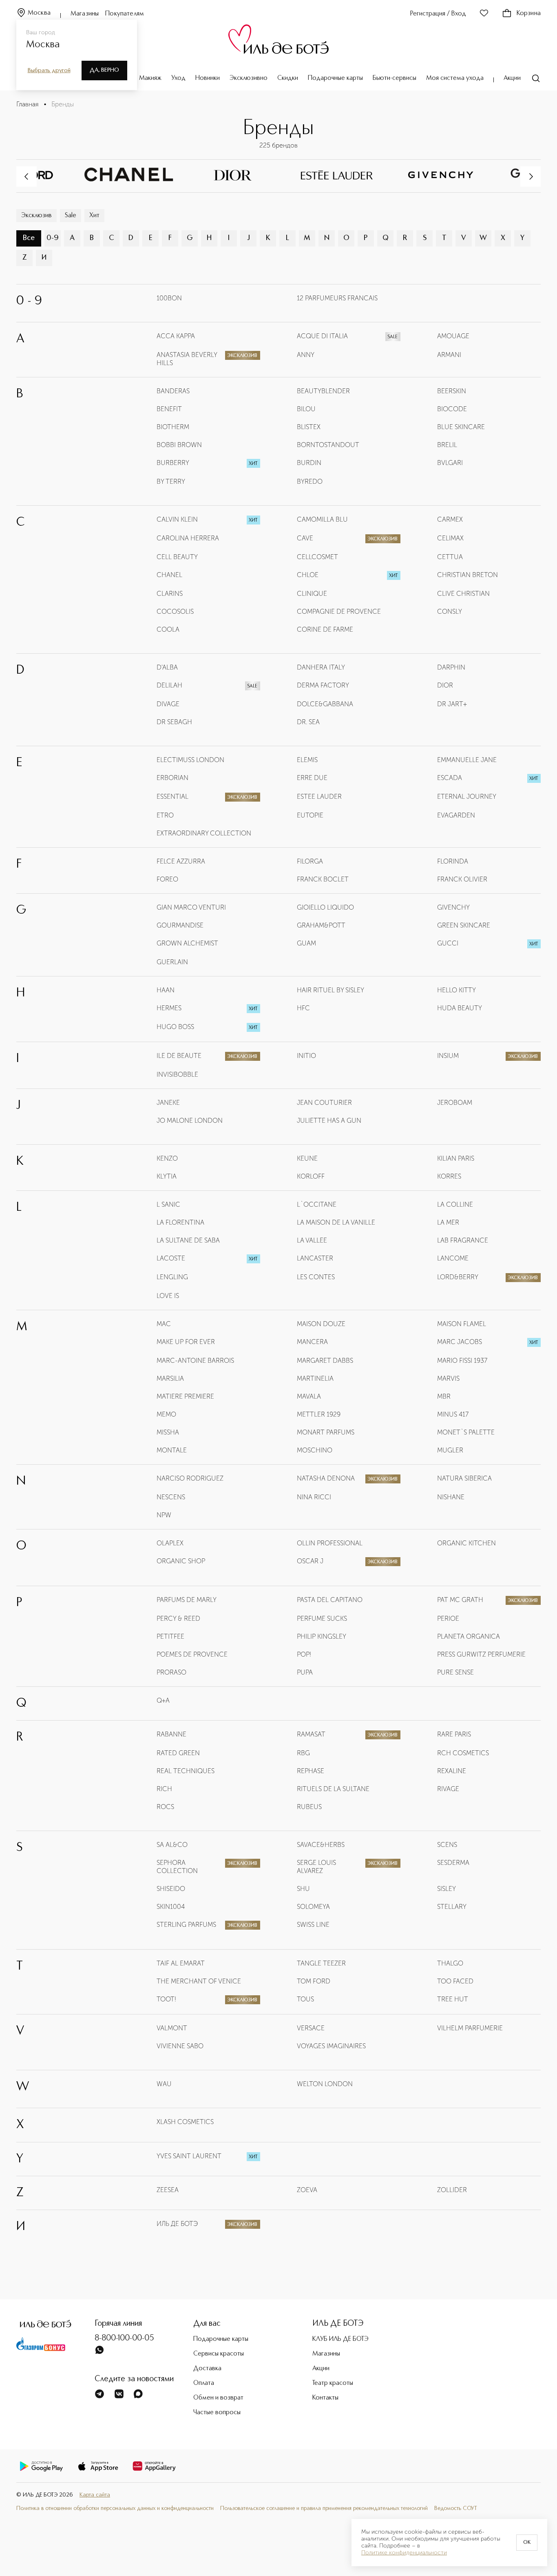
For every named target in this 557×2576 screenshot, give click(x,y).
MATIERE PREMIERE (185, 1396)
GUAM (306, 943)
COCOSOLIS (175, 611)
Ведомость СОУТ (456, 2508)
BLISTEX (309, 427)
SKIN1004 (171, 1907)
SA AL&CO (172, 1845)
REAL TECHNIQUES (186, 1771)
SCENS (447, 1845)
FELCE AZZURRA (181, 861)
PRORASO (171, 1672)
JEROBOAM (455, 1103)
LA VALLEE (312, 1240)
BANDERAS (173, 391)
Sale (71, 216)
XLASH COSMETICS (185, 2122)
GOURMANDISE (180, 925)
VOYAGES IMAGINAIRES (331, 2046)
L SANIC (168, 1204)
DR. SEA (308, 722)
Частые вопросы (217, 2413)
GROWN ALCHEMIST (187, 943)
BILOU (306, 409)
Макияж (150, 78)
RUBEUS (309, 1807)
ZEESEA (168, 2190)
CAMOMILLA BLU (322, 519)
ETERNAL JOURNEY (467, 797)
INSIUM (448, 1056)
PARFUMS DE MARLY (187, 1600)
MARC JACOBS (460, 1342)
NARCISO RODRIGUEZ (190, 1478)
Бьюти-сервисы (395, 78)
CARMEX (450, 519)
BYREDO (310, 481)
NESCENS (171, 1497)
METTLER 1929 (319, 1414)
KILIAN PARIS (456, 1158)
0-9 (53, 238)
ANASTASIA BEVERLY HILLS (187, 359)
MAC (164, 1324)
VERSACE (311, 2028)
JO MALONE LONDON (190, 1121)
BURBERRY (173, 463)
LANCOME (453, 1258)
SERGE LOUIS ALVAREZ (316, 1867)
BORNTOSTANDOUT (328, 445)
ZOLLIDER (452, 2190)
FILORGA (310, 861)
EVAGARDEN (456, 815)
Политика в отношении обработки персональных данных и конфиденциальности (115, 2508)
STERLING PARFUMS (186, 1925)
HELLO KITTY (456, 990)
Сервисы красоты (219, 2354)
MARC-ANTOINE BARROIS (195, 1361)
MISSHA (168, 1432)
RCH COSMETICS (463, 1753)
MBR (444, 1396)
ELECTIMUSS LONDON (190, 760)
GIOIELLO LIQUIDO (325, 907)
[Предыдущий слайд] (27, 176)
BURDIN (309, 463)
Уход (178, 78)
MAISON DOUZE (321, 1324)
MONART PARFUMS (326, 1432)
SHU (303, 1889)
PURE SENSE (455, 1672)
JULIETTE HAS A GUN (329, 1121)
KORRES (449, 1176)
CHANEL (169, 575)
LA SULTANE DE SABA (188, 1240)
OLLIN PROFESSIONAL (330, 1543)
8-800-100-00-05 (124, 2338)
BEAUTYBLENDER (323, 391)
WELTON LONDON (325, 2084)
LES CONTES (316, 1277)
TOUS (305, 1999)
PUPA (305, 1672)
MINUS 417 (453, 1414)
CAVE (305, 538)
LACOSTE (171, 1258)
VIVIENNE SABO (180, 2046)
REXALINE (452, 1771)
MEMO (166, 1414)
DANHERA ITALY (321, 667)
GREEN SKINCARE (464, 925)
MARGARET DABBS (325, 1361)
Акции (512, 78)
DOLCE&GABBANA (325, 704)
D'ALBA (167, 667)
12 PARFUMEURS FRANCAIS (337, 298)
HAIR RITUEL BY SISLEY (330, 990)
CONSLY (450, 611)
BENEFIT (169, 409)
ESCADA (450, 778)
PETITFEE (170, 1636)
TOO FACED (455, 1981)
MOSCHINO (315, 1450)
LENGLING (172, 1277)
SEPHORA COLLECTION (177, 1867)
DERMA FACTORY (323, 685)
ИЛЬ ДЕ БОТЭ (177, 2224)
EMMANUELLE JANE (467, 760)
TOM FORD (314, 1981)
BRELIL (447, 445)
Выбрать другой (49, 71)
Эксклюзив (36, 216)
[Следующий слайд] (530, 176)
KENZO (167, 1158)
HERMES (169, 1008)
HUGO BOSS (175, 1027)
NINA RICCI (314, 1497)
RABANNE (171, 1734)
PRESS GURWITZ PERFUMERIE (481, 1654)
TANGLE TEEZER (321, 1963)
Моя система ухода (455, 78)
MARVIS (448, 1378)
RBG (303, 1753)
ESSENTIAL (172, 797)
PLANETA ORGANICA (469, 1636)
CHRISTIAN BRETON (467, 575)
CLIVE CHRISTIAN (463, 594)
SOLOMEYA (313, 1907)
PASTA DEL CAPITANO (330, 1600)
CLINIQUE (312, 594)
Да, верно (104, 70)
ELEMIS (307, 760)
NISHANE (451, 1497)
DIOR (445, 685)
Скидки (288, 78)
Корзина (529, 13)
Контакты (325, 2398)
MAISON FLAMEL (462, 1324)
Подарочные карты (335, 78)
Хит (94, 216)
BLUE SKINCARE (461, 427)
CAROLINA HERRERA (188, 538)
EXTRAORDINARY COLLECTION (204, 833)
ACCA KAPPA (176, 336)
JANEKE (168, 1103)
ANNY (306, 355)
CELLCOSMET (317, 557)
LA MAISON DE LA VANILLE (336, 1222)
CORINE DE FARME (325, 629)
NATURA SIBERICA (464, 1478)
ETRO (165, 815)
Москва (39, 13)
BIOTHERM (173, 427)
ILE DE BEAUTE (179, 1056)
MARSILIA (170, 1378)
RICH (164, 1789)
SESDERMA (453, 1863)
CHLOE (308, 575)
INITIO (306, 1056)
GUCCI (448, 943)
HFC (303, 1008)
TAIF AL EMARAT (181, 1963)
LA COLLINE (455, 1204)
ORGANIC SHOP (181, 1561)
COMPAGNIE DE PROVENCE (339, 611)
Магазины (85, 14)
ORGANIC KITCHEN (466, 1543)
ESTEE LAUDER (319, 797)
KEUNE (307, 1158)
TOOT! (166, 1999)
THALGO (450, 1963)
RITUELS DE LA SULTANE (333, 1789)
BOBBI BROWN (179, 445)
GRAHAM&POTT (321, 925)
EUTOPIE (310, 815)
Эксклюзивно (249, 78)
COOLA (168, 629)
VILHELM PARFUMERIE (470, 2028)
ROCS (165, 1807)
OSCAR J (310, 1561)
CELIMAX (450, 538)
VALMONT (172, 2028)
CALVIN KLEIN (177, 519)
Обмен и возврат (218, 2398)
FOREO (167, 879)
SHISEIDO (171, 1889)
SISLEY (446, 1889)
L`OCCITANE (317, 1204)
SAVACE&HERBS (321, 1845)
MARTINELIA (315, 1378)
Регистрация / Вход (438, 14)
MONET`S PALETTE (466, 1432)
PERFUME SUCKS (322, 1619)
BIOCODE (452, 409)
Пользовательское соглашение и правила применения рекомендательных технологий (324, 2508)
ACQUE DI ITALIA (322, 336)
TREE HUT (453, 1999)
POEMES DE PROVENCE (192, 1654)
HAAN (166, 990)
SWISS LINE (313, 1925)
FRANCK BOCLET (323, 879)
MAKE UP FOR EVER (186, 1342)
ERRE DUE (312, 778)
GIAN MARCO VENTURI (191, 907)
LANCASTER (315, 1258)
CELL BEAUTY (177, 557)
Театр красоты (333, 2383)
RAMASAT (311, 1734)
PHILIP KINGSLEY (322, 1636)
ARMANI (449, 355)
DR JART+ (452, 704)
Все (29, 238)
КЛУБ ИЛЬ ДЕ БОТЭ (340, 2339)
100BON (169, 298)
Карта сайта (95, 2495)
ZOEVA (307, 2190)
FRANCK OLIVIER (462, 879)
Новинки (208, 78)
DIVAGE (168, 704)
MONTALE (172, 1450)
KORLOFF (311, 1176)
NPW (164, 1515)
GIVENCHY (453, 907)
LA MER (448, 1222)
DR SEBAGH (174, 722)
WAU (164, 2084)
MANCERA (312, 1342)
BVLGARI (450, 463)
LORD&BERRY (458, 1277)
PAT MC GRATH (460, 1600)
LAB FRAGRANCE (463, 1240)
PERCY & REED (178, 1619)
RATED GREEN (178, 1753)
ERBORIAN (172, 778)
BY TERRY (171, 481)
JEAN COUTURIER (324, 1103)
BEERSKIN (452, 391)
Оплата (204, 2383)
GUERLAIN (172, 962)
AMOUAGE (453, 336)
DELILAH (169, 685)
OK (527, 2543)
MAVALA (309, 1396)
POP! (304, 1654)
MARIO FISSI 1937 (462, 1361)
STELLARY (452, 1907)
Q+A (163, 1700)
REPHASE (311, 1771)
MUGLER (450, 1450)
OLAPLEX (170, 1543)
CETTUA (450, 557)
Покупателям (125, 14)
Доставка (207, 2369)
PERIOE (448, 1619)
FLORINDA (453, 861)
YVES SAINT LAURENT (189, 2156)
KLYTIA (167, 1176)
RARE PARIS (454, 1734)
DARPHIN (451, 667)
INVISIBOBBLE (177, 1074)
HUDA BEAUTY (460, 1008)
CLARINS (170, 594)
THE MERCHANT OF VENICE (199, 1981)
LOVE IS (168, 1296)
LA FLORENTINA (180, 1222)
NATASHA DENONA (326, 1478)
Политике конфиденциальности (404, 2553)
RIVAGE (448, 1789)
